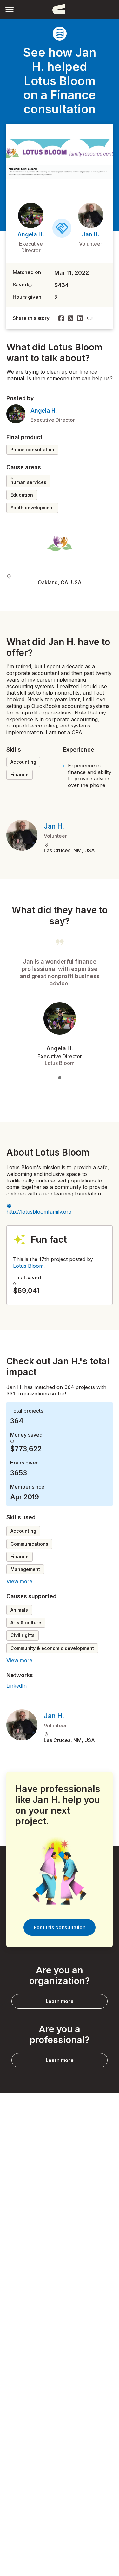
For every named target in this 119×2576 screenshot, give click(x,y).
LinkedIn (17, 1686)
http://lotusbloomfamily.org (39, 1212)
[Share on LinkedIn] (80, 318)
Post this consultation (60, 1927)
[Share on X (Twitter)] (71, 318)
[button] (10, 9)
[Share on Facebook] (61, 318)
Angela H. (31, 234)
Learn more (60, 2001)
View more (19, 1581)
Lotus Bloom (28, 1266)
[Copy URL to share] (90, 318)
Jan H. (91, 234)
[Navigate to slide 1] (60, 1078)
